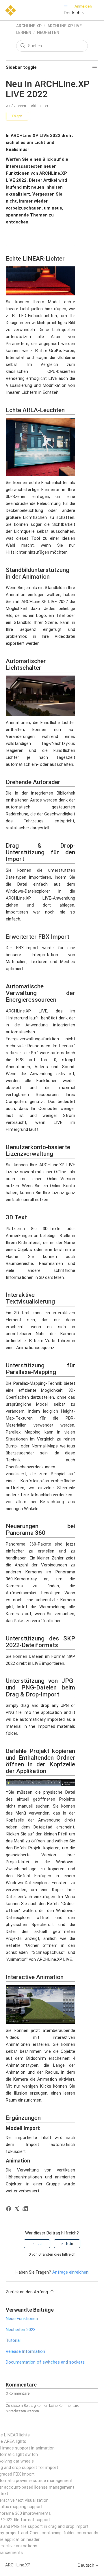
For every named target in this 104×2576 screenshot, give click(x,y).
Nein (70, 2244)
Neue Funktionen (22, 2319)
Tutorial (13, 2340)
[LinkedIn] (26, 2210)
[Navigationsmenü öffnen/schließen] (67, 6)
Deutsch (73, 13)
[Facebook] (9, 2210)
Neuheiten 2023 (21, 2330)
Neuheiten (48, 33)
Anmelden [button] (83, 6)
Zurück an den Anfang (27, 2292)
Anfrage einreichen (70, 2272)
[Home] (11, 10)
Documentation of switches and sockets (45, 2362)
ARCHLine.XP (29, 26)
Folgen (17, 116)
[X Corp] (18, 2210)
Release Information (25, 2351)
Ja (40, 2244)
